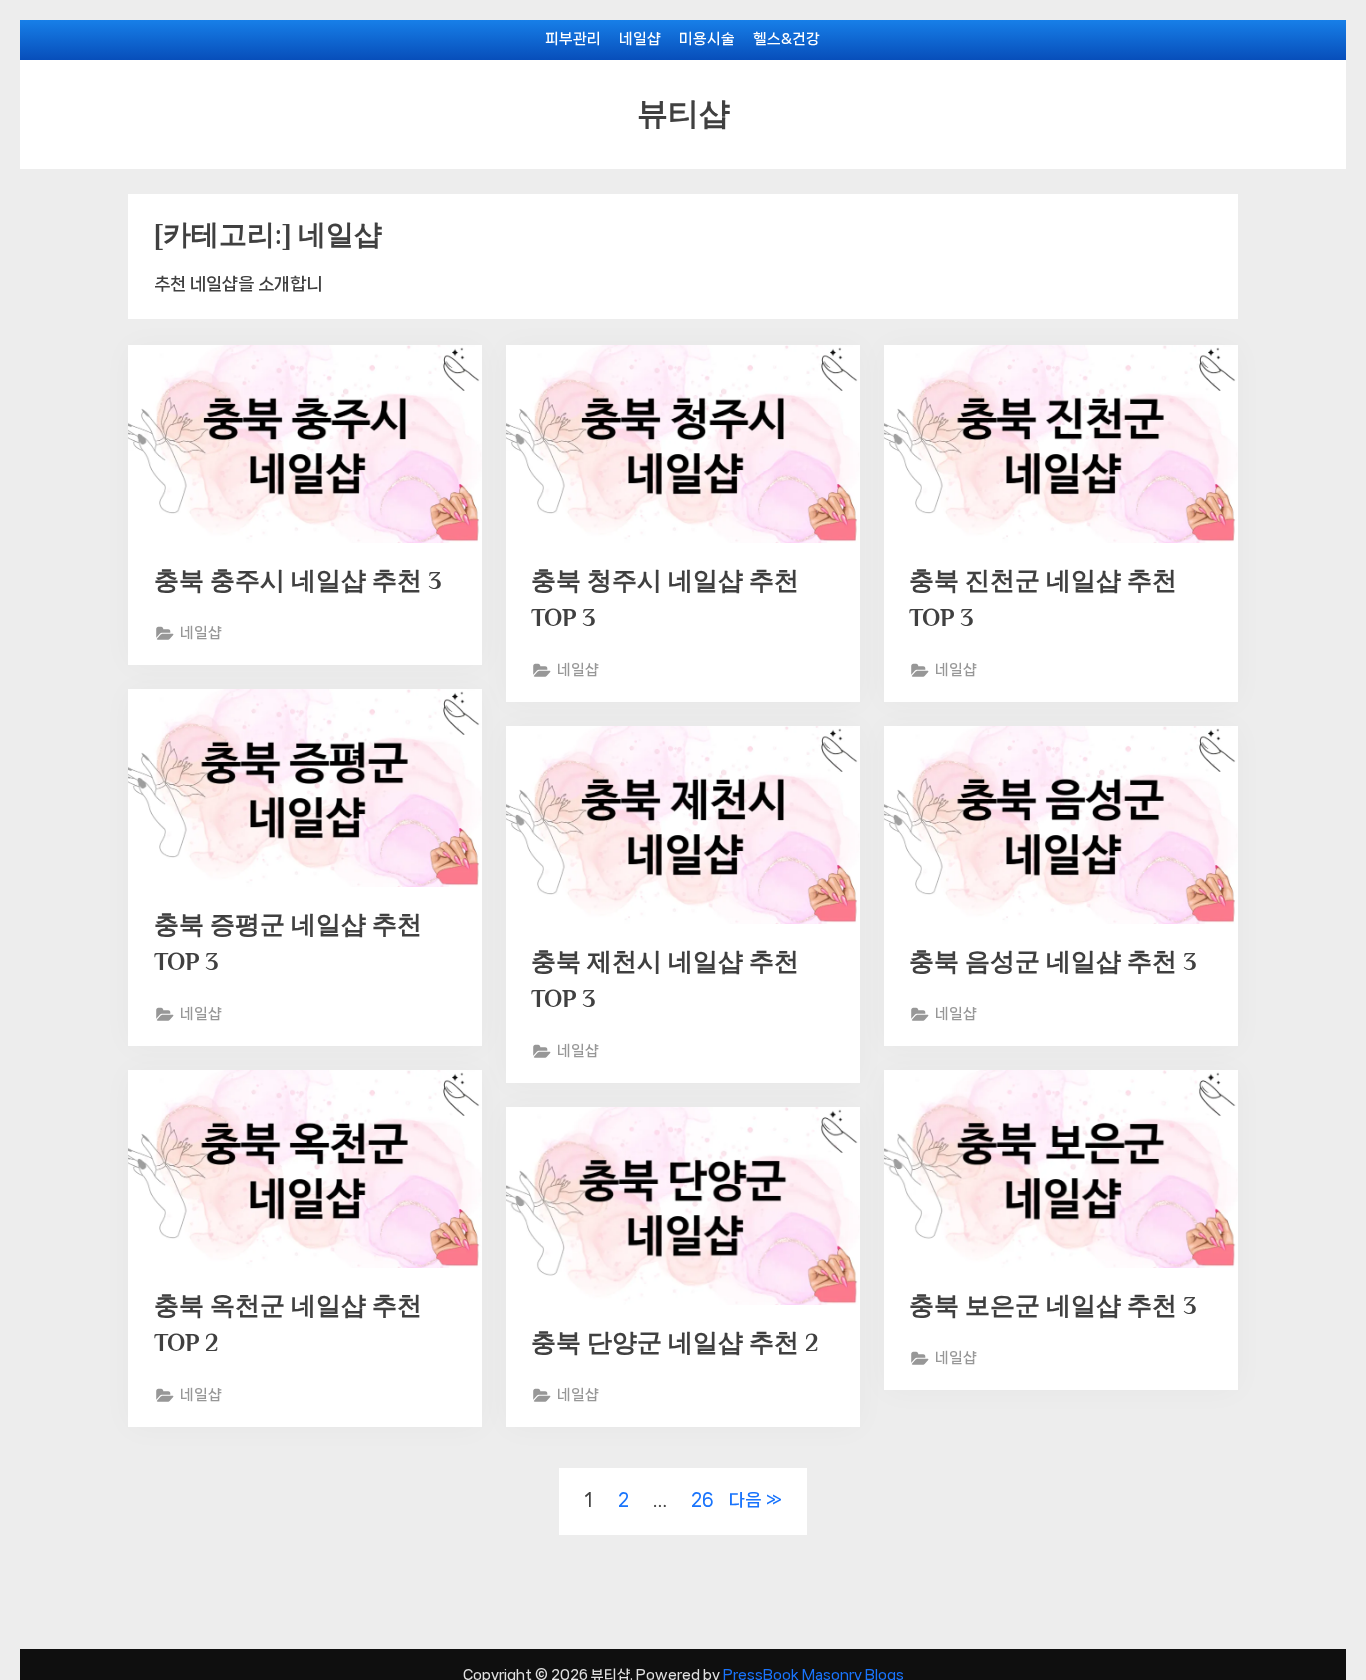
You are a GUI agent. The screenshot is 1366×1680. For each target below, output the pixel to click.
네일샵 (640, 39)
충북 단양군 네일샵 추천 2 (674, 1342)
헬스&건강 (786, 39)
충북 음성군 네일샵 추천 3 (1053, 961)
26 (702, 1500)
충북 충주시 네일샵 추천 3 (298, 580)
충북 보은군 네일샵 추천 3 (1053, 1305)
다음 (745, 1500)
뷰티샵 (683, 113)
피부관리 (573, 39)
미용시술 (707, 39)
